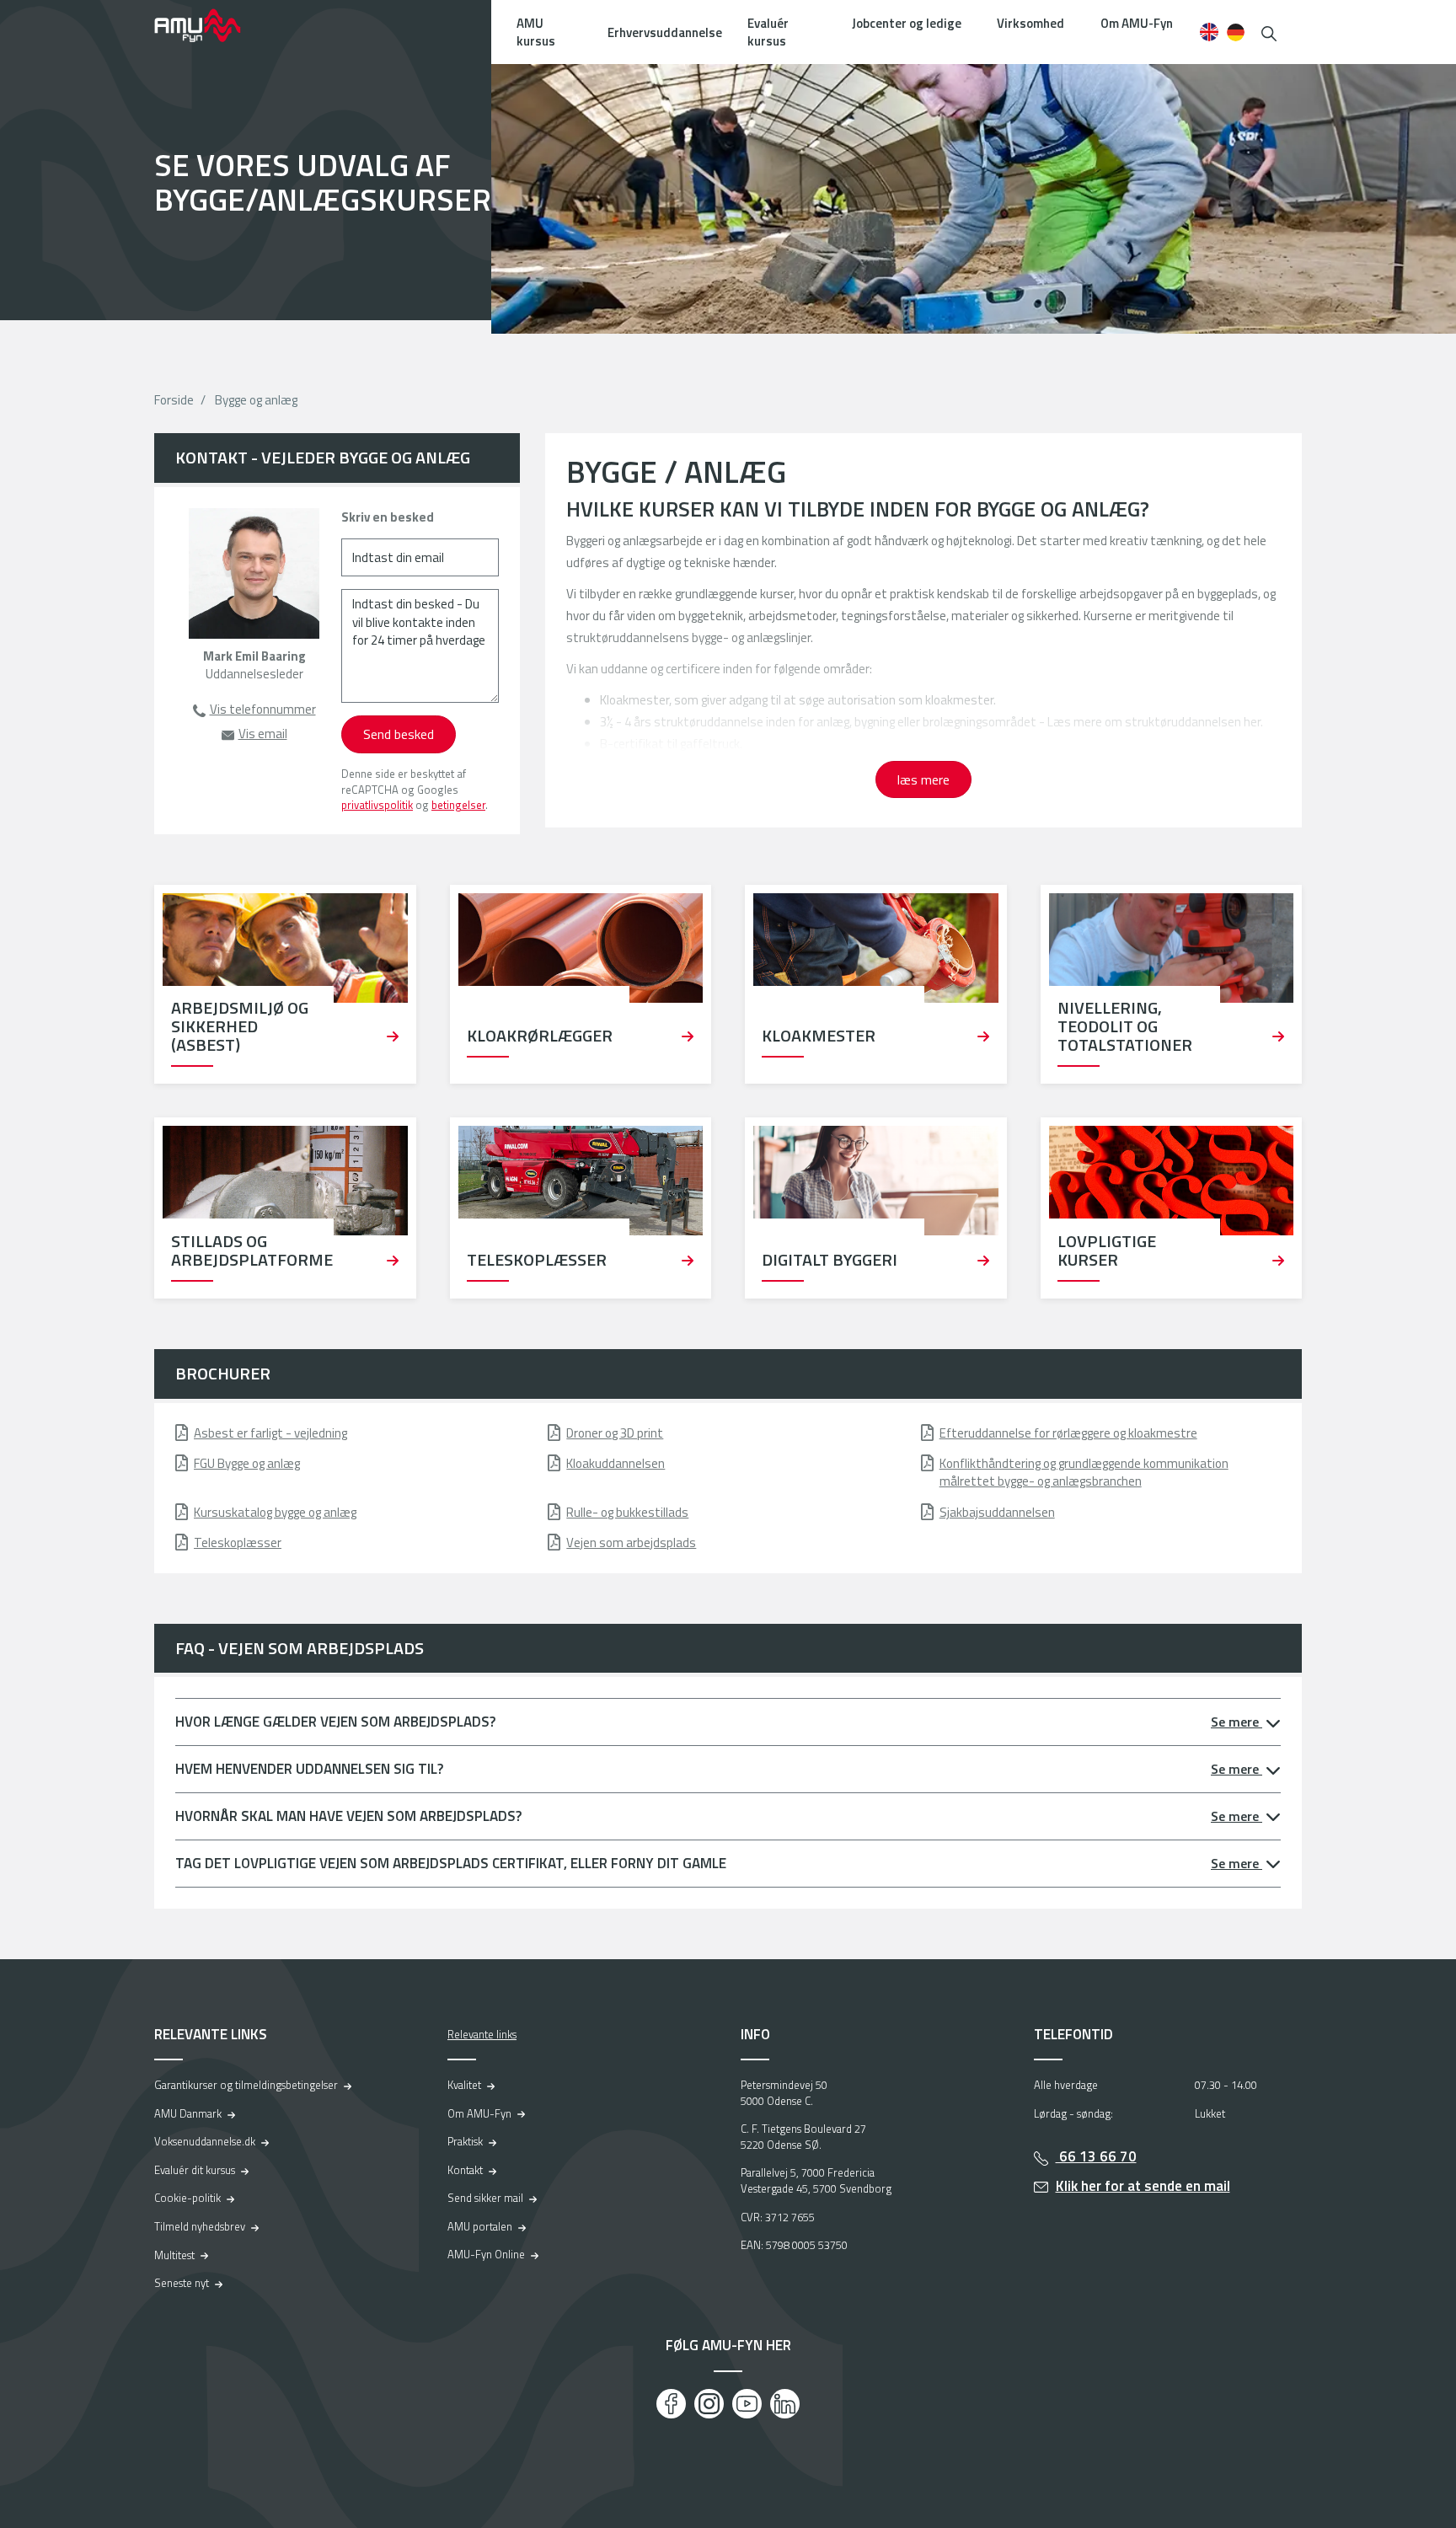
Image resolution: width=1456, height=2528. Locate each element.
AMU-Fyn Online (486, 2254)
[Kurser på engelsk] (1209, 32)
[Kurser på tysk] (1236, 32)
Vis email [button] (263, 734)
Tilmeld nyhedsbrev (200, 2226)
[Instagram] (709, 2404)
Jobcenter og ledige (907, 23)
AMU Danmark (188, 2113)
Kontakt (465, 2170)
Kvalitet (464, 2085)
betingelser (458, 805)
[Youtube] (747, 2404)
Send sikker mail (485, 2198)
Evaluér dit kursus (195, 2170)
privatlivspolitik (377, 805)
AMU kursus (536, 32)
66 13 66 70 (1096, 2156)
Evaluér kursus (768, 32)
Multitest (174, 2255)
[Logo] (209, 25)
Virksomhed (1030, 23)
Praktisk (465, 2141)
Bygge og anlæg (256, 400)
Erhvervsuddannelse (665, 32)
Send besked (399, 734)
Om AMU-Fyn (1137, 23)
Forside (174, 400)
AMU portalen (480, 2226)
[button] (1269, 32)
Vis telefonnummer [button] (263, 709)
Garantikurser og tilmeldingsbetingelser (246, 2085)
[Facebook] (671, 2404)
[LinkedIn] (785, 2404)
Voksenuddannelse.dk (205, 2141)
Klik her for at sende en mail (1143, 2186)
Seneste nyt (182, 2283)
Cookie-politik (187, 2198)
